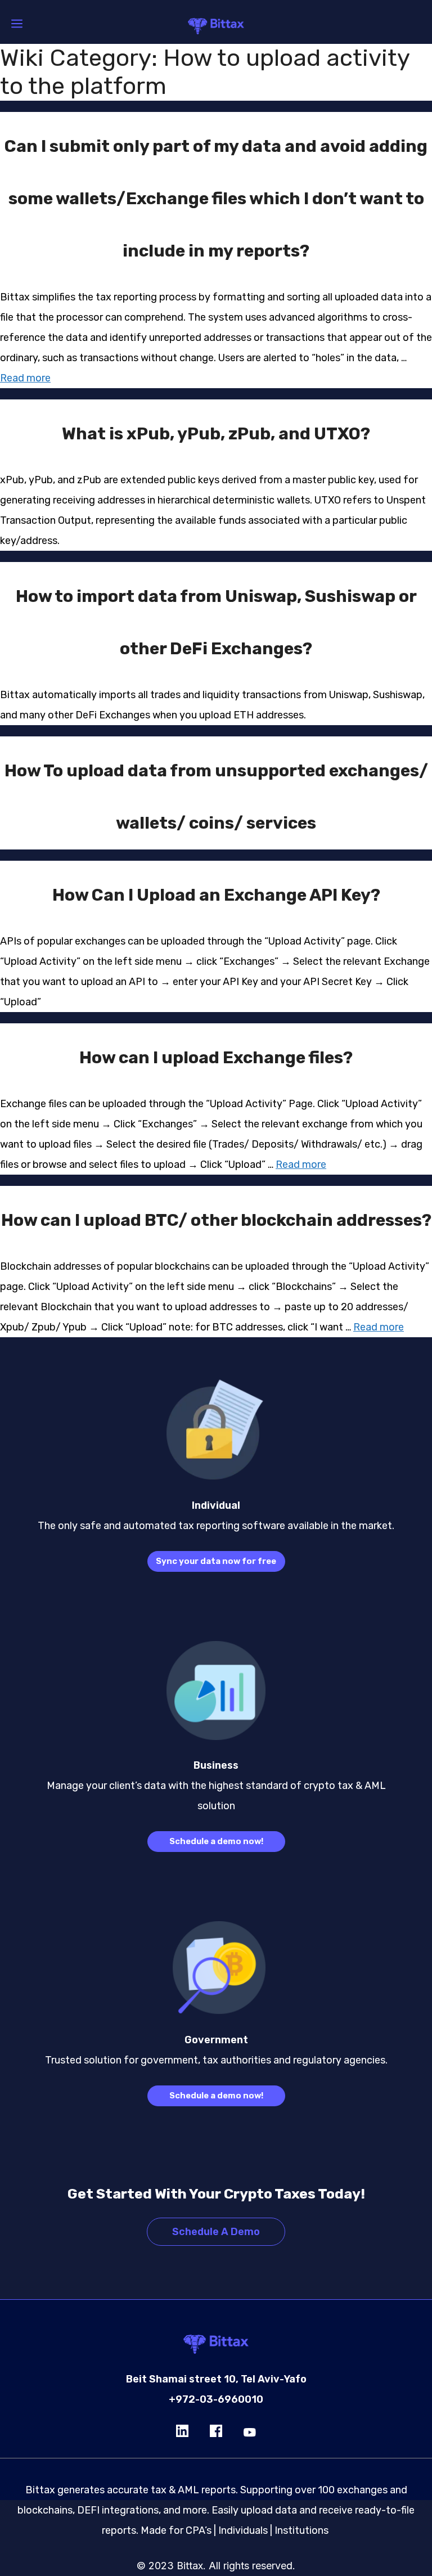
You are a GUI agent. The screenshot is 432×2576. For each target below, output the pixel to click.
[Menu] (17, 24)
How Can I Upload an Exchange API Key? (216, 895)
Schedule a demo (216, 2232)
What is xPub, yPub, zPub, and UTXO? (216, 434)
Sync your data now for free (216, 1561)
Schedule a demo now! (216, 1841)
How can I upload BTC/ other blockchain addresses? (216, 1220)
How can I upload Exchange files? (216, 1058)
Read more (25, 378)
